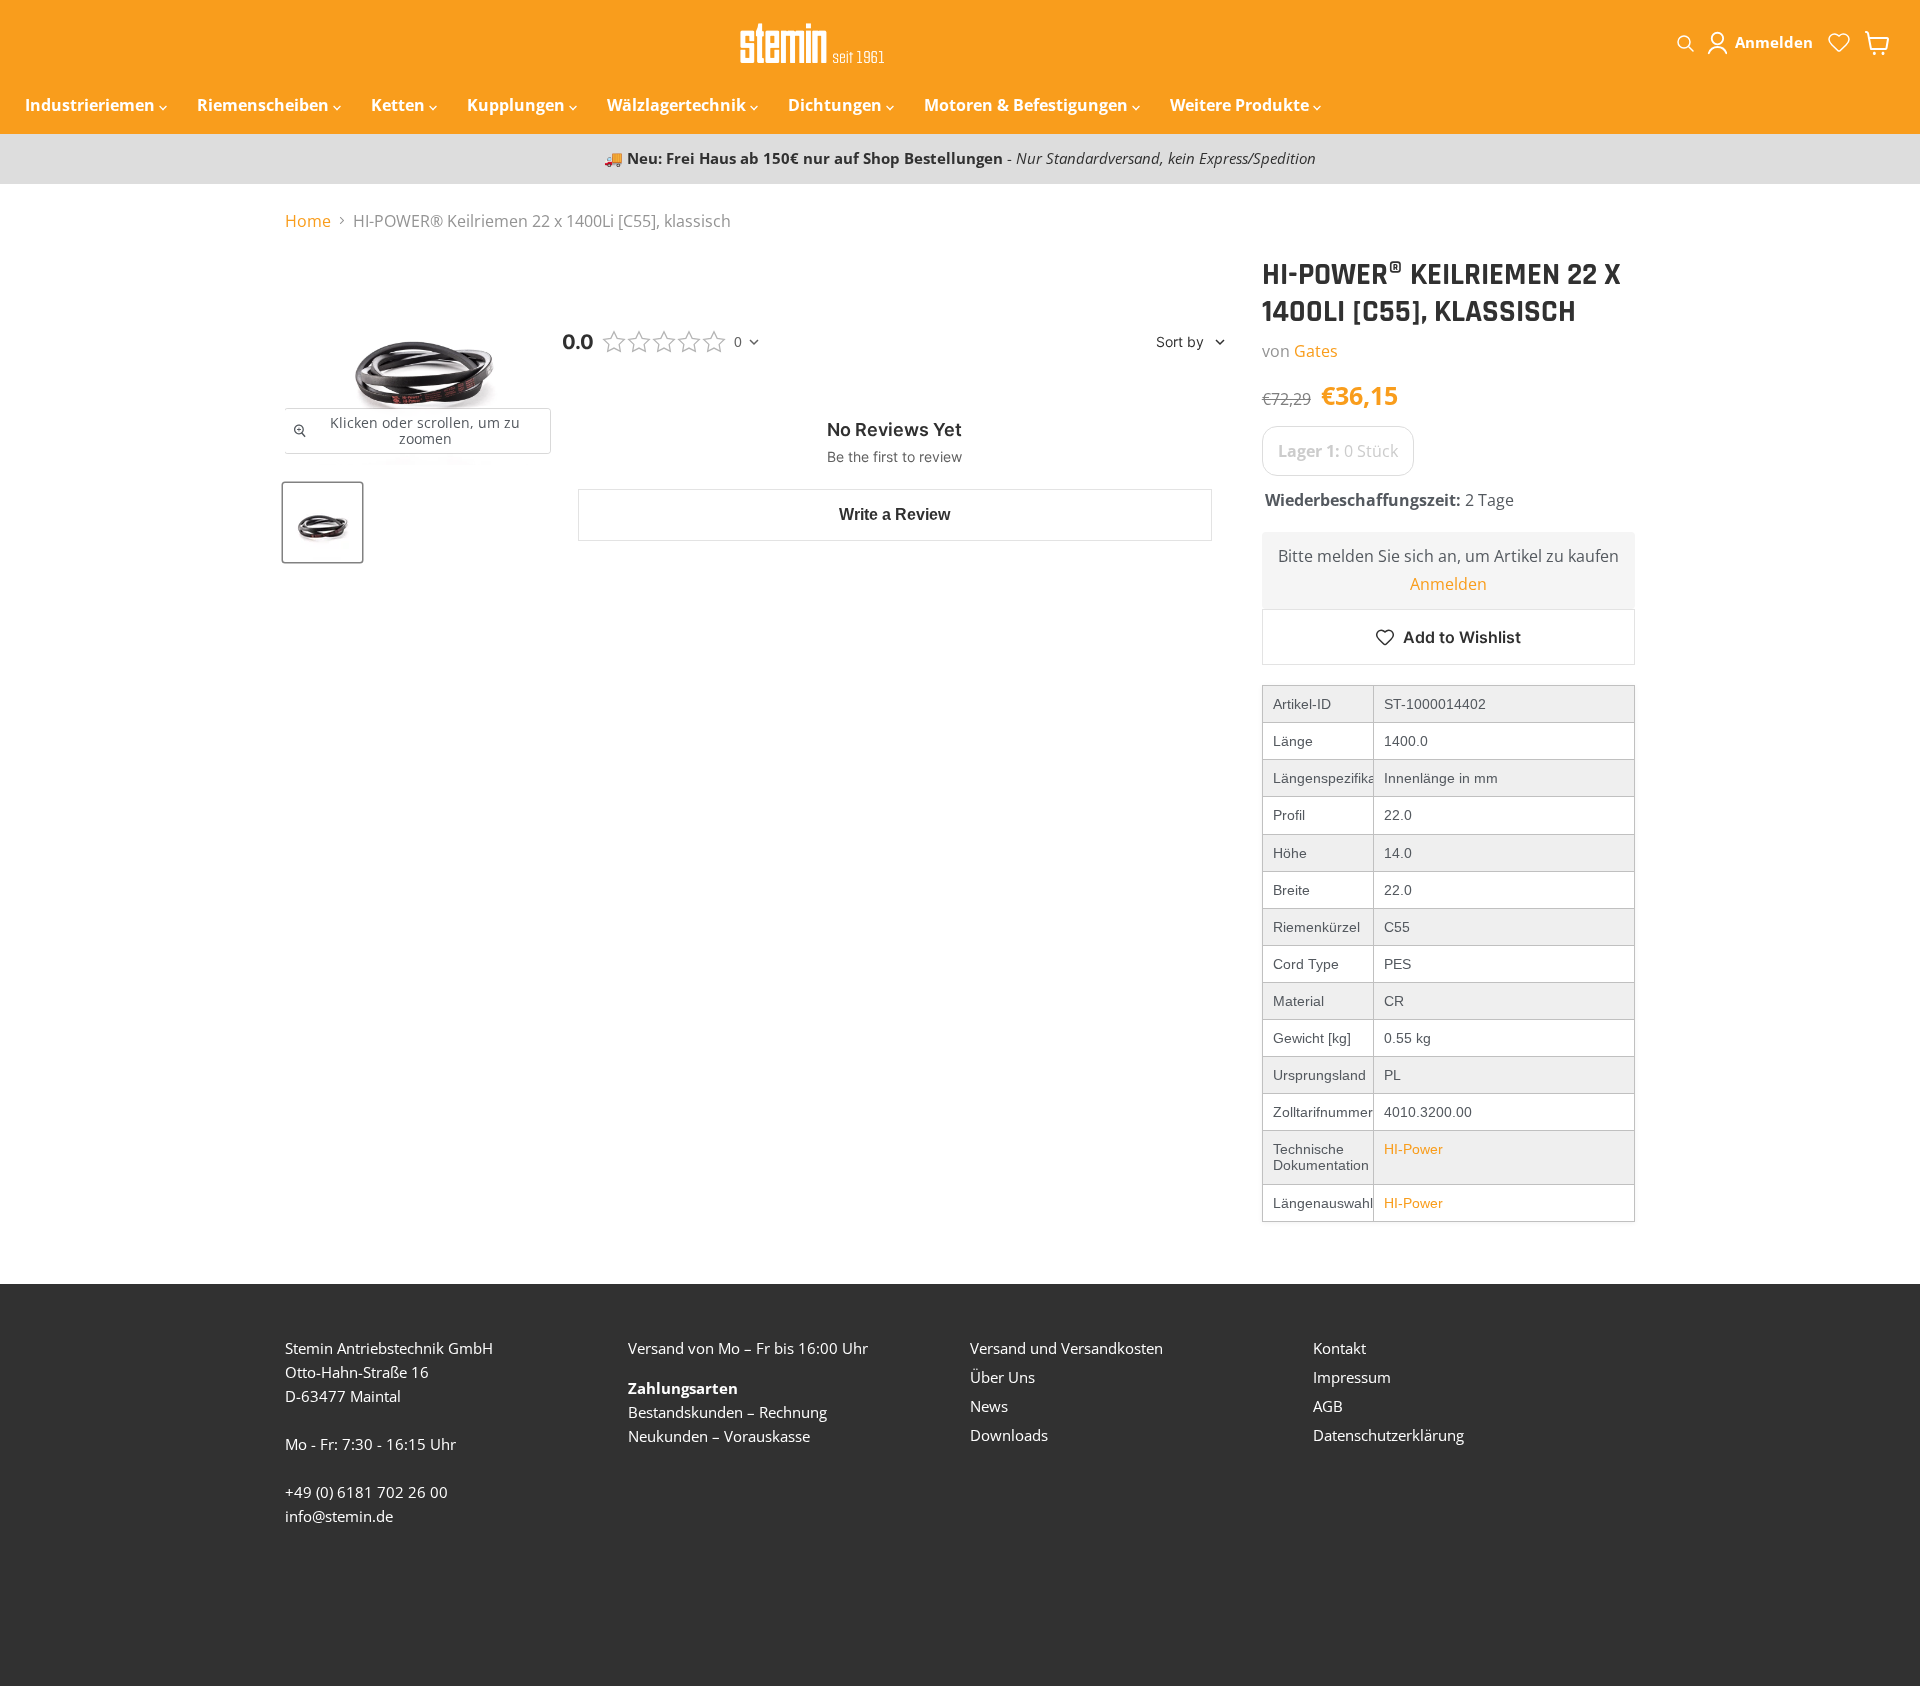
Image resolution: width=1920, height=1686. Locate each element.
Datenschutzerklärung (1388, 1435)
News (989, 1406)
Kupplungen (518, 105)
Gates (1316, 351)
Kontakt (1339, 1348)
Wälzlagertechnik (678, 105)
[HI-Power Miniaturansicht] (322, 522)
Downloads (1009, 1435)
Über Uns (1002, 1377)
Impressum (1352, 1377)
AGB (1328, 1406)
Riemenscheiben (265, 105)
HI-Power (1413, 1149)
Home (308, 221)
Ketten (400, 105)
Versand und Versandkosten (1066, 1348)
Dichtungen (837, 105)
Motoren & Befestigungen (1028, 105)
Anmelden (1448, 584)
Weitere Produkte (1241, 105)
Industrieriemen (92, 105)
